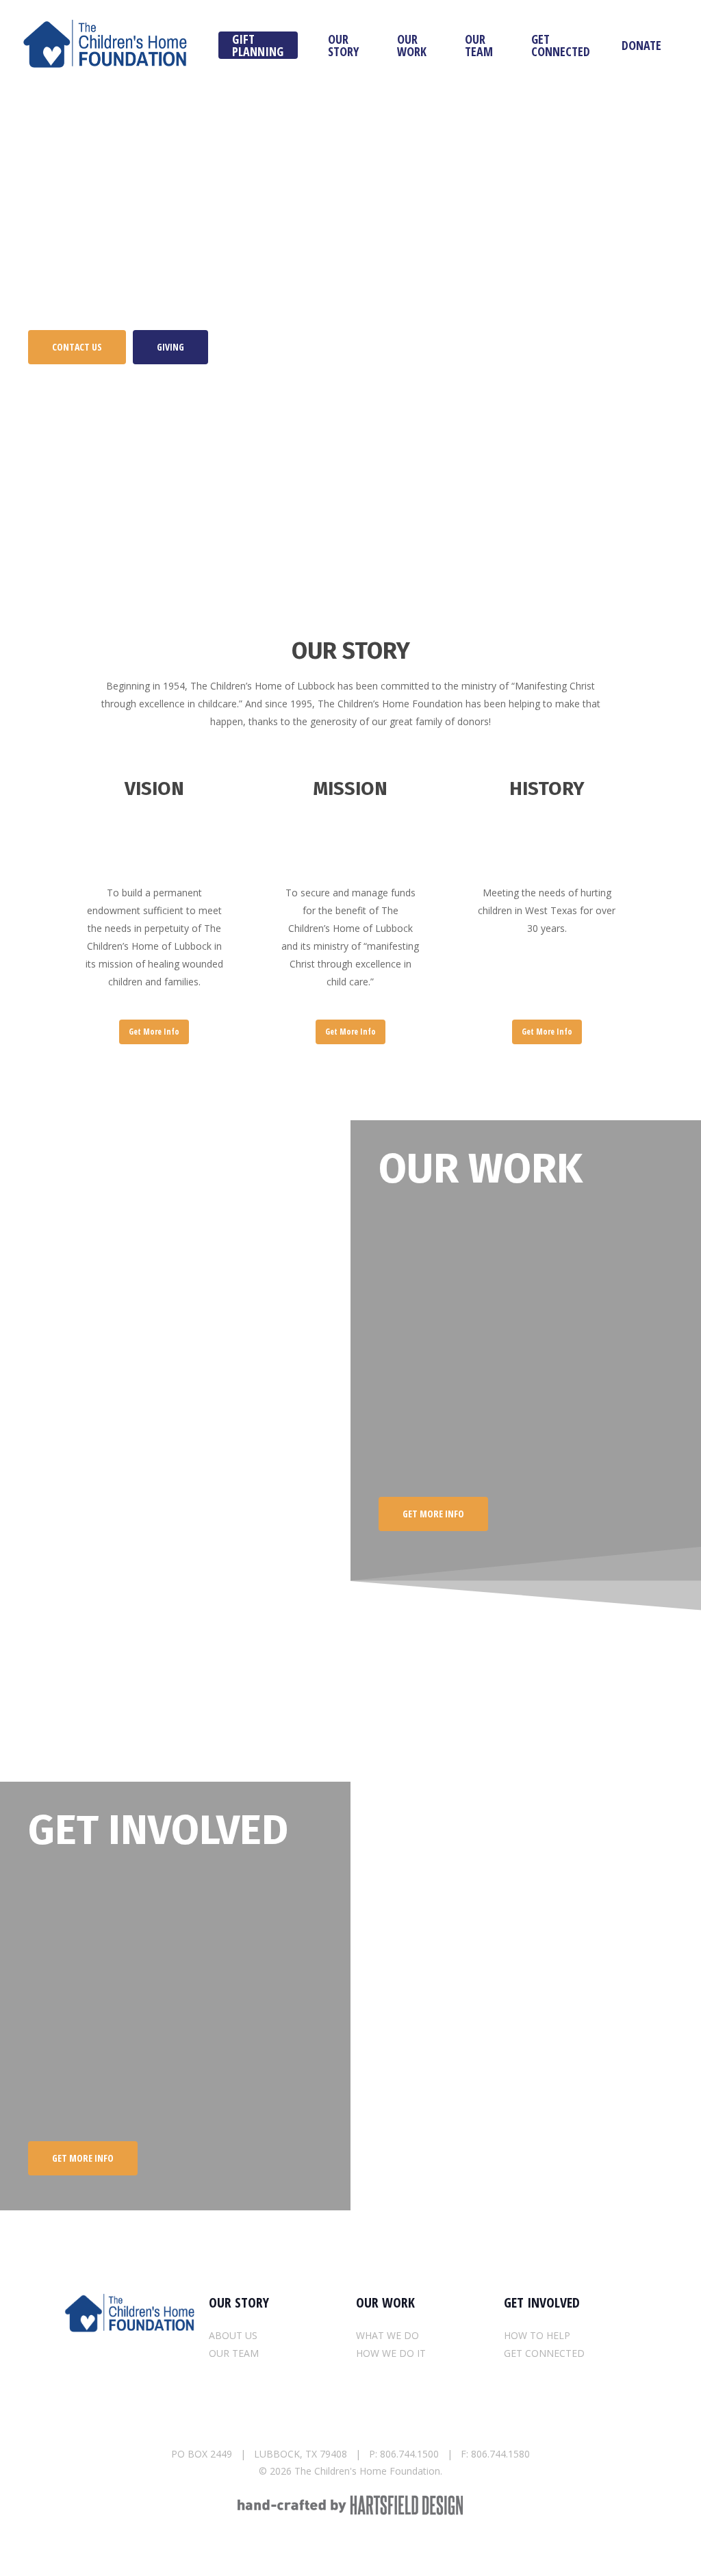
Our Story (343, 45)
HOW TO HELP (537, 2335)
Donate (641, 45)
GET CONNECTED (544, 2353)
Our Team (479, 45)
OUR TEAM (234, 2353)
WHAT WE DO (387, 2335)
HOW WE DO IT (391, 2353)
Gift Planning (258, 45)
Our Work (412, 45)
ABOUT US (233, 2335)
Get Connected (561, 45)
